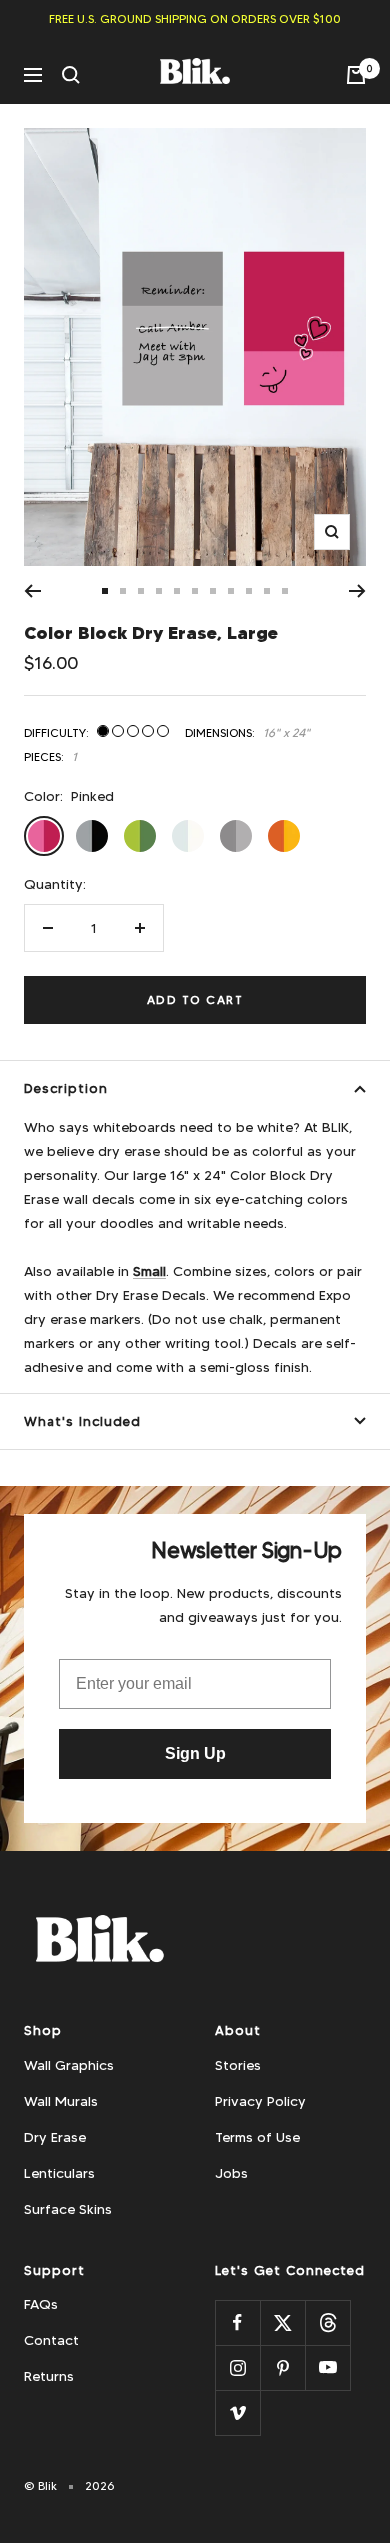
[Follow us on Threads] (327, 2322)
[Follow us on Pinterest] (282, 2367)
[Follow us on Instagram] (237, 2367)
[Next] (357, 591)
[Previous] (32, 591)
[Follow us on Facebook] (237, 2322)
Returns (49, 2376)
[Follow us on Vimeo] (237, 2412)
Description (66, 1088)
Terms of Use (257, 2137)
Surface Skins (68, 2209)
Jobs (231, 2173)
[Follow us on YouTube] (327, 2367)
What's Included (82, 1421)
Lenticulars (59, 2173)
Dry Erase (55, 2137)
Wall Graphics (69, 2065)
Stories (238, 2065)
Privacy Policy (260, 2101)
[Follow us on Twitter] (282, 2322)
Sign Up (195, 1753)
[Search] (71, 75)
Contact (51, 2340)
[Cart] (356, 75)
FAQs (41, 2304)
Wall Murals (61, 2101)
